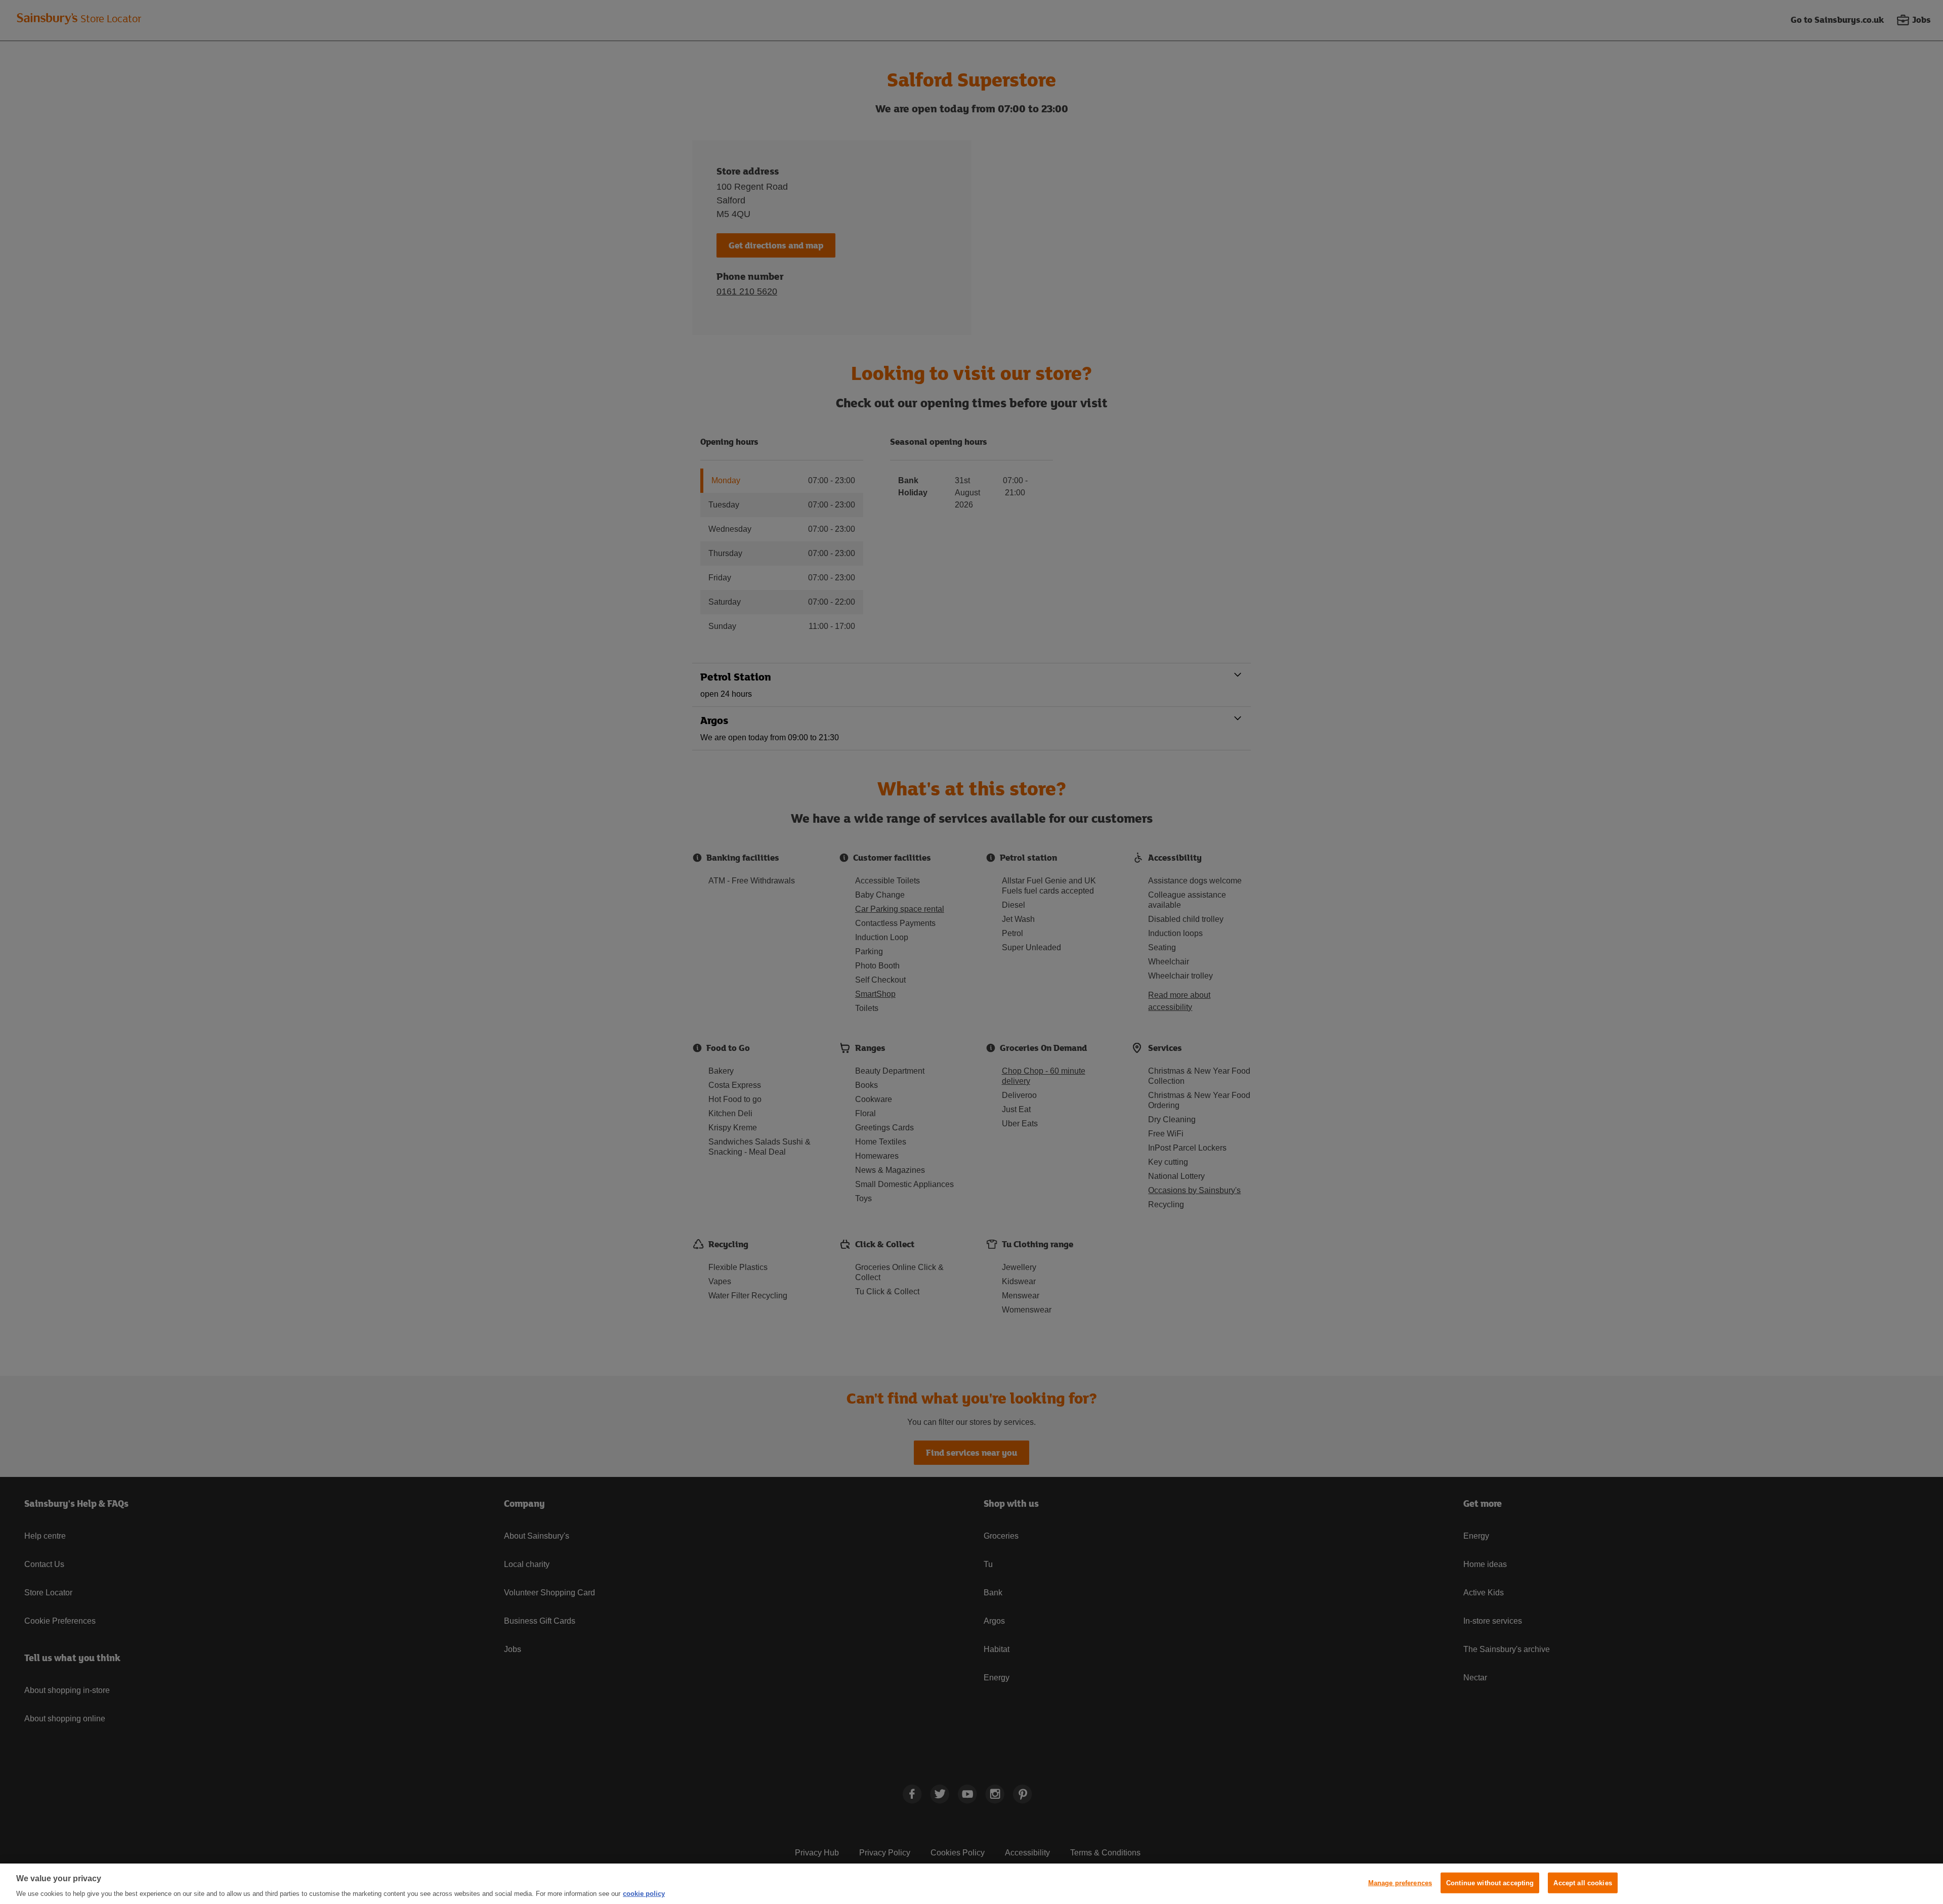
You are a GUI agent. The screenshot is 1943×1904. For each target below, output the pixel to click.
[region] (971, 1884)
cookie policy (644, 1894)
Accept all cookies (1582, 1883)
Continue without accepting (1490, 1883)
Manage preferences (1400, 1883)
